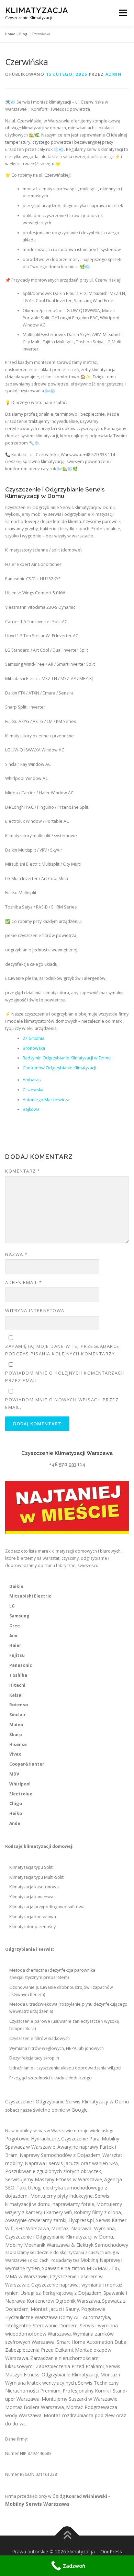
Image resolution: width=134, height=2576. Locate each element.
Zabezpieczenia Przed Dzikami (39, 2350)
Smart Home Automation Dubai (92, 2342)
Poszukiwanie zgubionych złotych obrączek (53, 2171)
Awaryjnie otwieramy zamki (36, 2220)
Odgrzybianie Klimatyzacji (70, 2375)
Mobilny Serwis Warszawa (37, 2504)
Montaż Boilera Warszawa (35, 2407)
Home (10, 34)
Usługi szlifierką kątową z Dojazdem (61, 2293)
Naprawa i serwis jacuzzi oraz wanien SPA (71, 2163)
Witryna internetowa (35, 1310)
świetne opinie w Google (60, 2110)
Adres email (24, 1282)
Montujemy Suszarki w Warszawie (80, 2399)
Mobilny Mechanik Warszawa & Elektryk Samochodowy (67, 2245)
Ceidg (59, 2496)
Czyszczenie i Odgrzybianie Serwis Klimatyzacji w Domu (67, 2102)
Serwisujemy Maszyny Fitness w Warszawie (54, 2179)
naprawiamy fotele (73, 2204)
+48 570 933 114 (67, 1464)
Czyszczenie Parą (80, 2139)
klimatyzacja (37, 10)
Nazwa (16, 1254)
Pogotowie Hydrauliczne (32, 2139)
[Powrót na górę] (67, 2536)
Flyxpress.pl (81, 2220)
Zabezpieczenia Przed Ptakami (70, 2366)
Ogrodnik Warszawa (78, 2301)
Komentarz (23, 1171)
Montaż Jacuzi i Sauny (55, 2309)
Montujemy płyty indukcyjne (62, 2196)
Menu (122, 13)
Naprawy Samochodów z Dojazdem (60, 2155)
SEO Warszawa (32, 2228)
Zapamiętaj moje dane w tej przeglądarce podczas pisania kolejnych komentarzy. (62, 1350)
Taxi (21, 2188)
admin (114, 74)
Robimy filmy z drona (97, 2212)
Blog (23, 34)
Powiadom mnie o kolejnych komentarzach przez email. (65, 1377)
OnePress (111, 2551)
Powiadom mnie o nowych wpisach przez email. (62, 1403)
